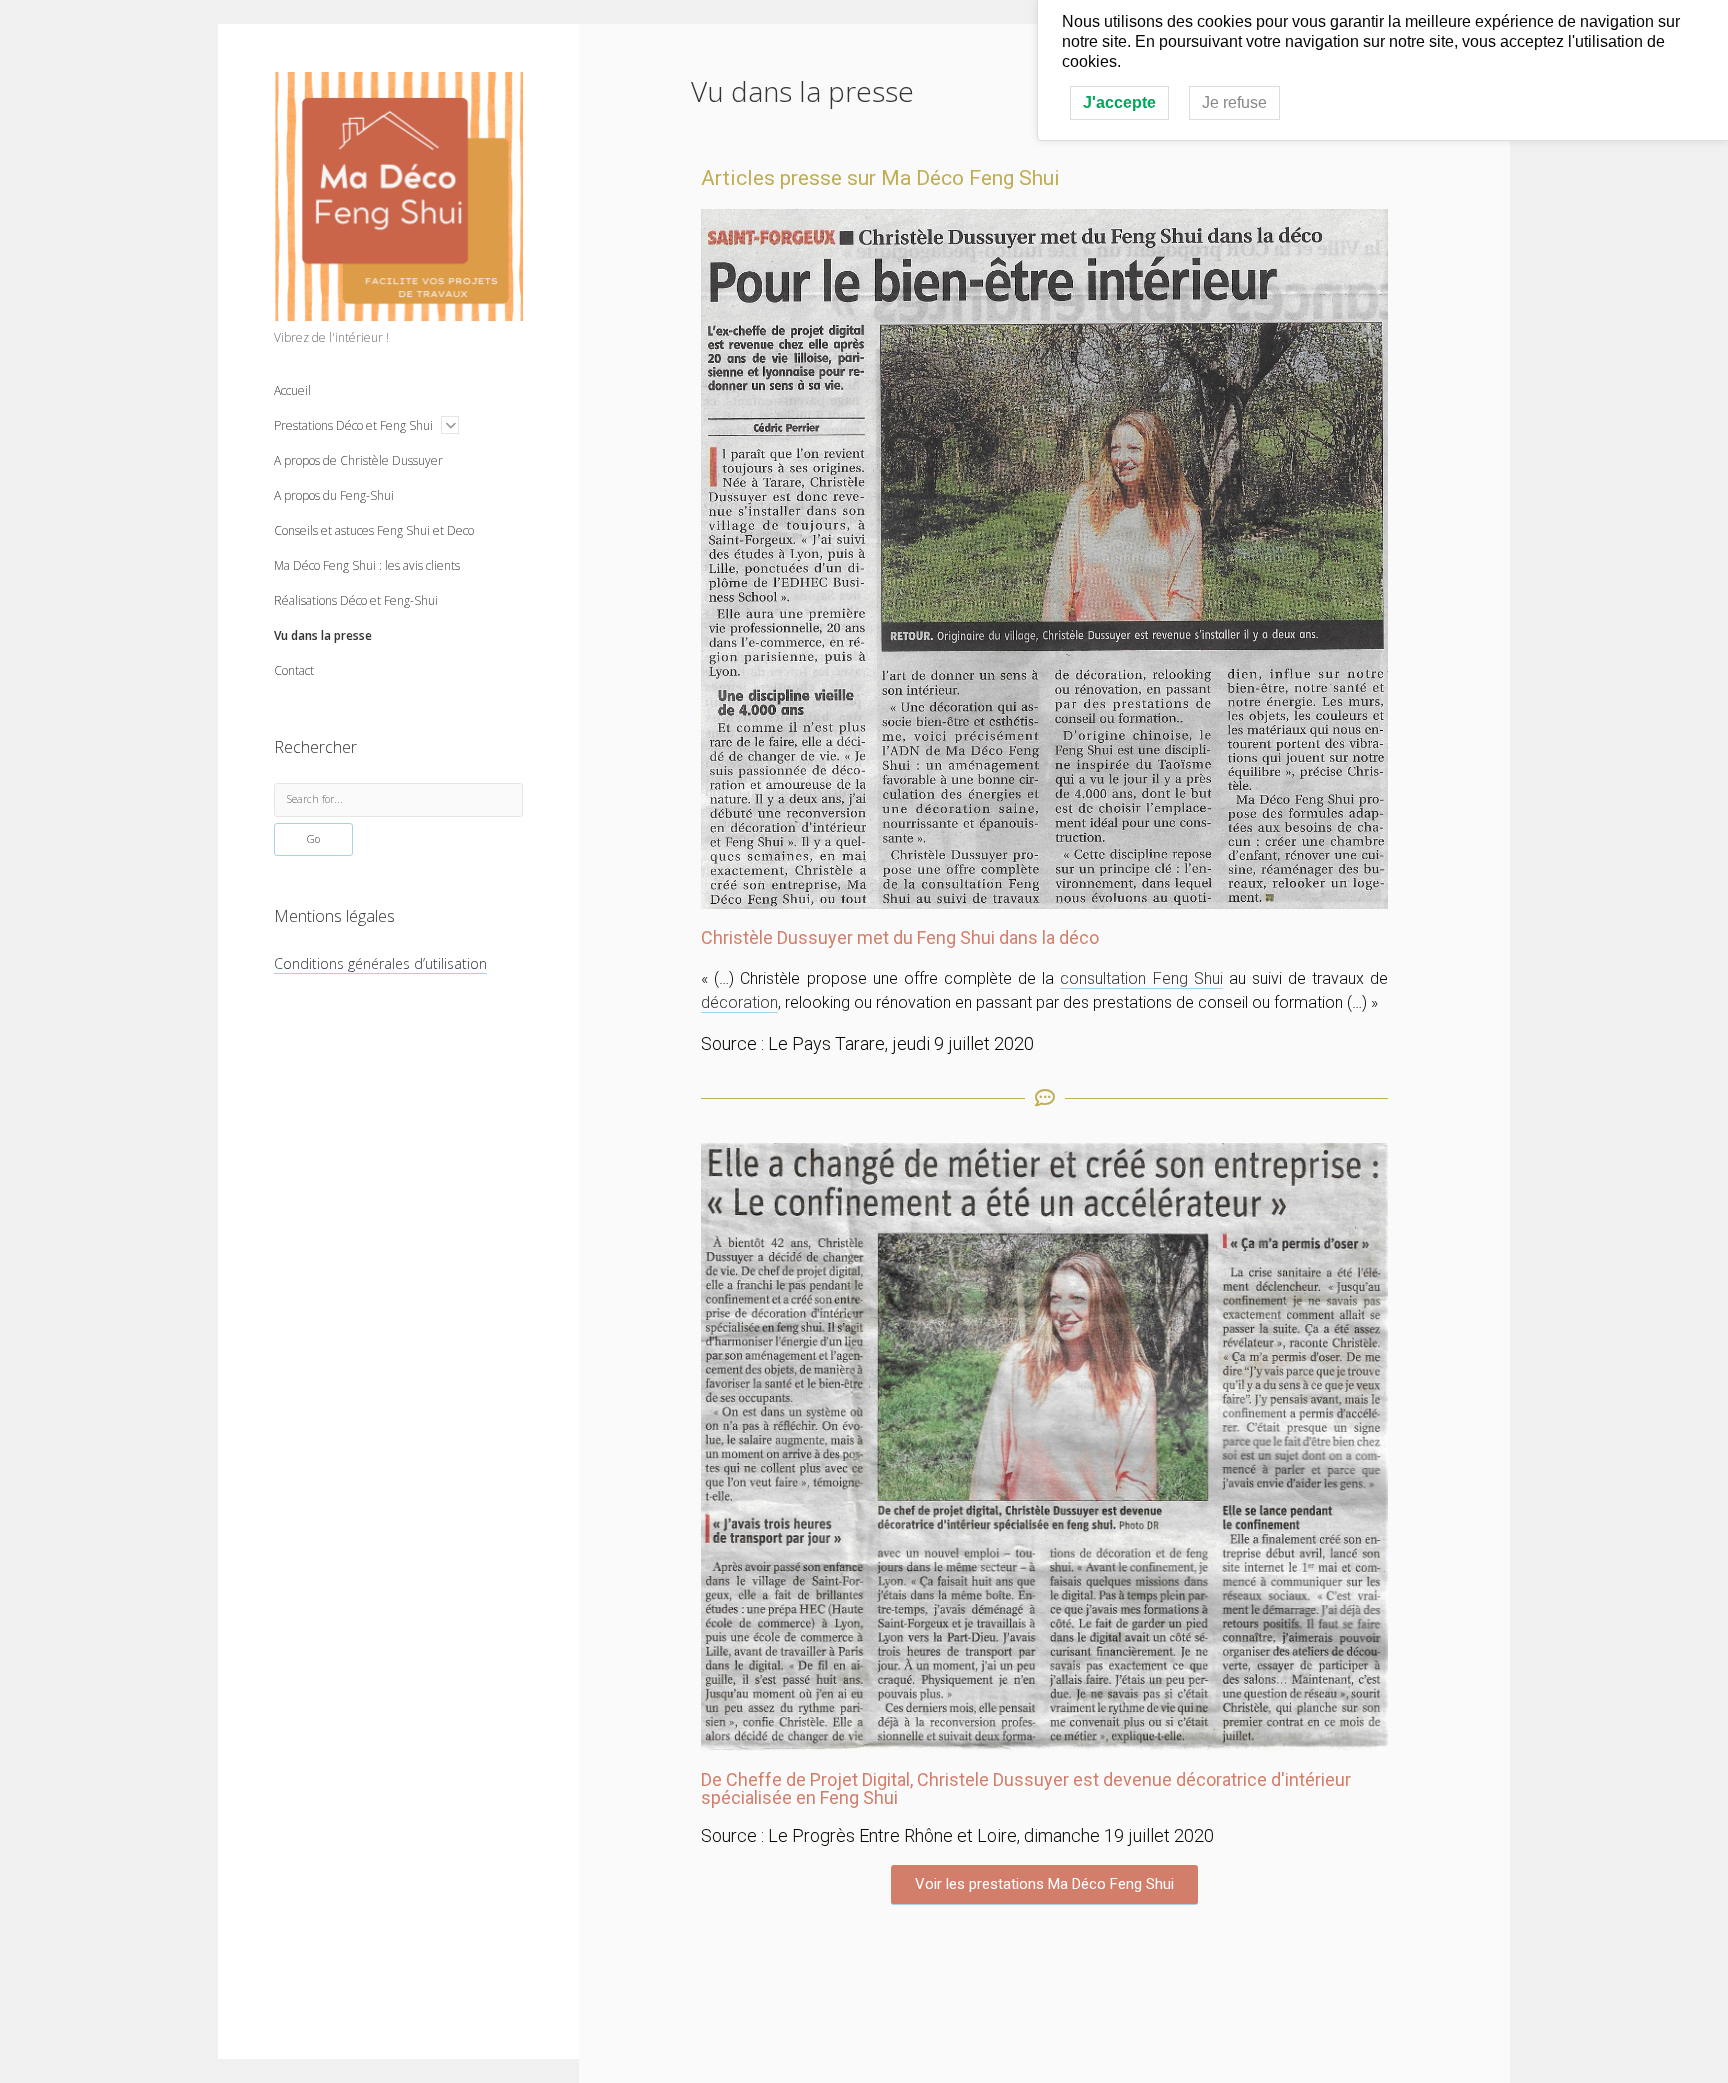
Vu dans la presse (323, 635)
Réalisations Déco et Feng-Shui (356, 600)
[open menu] (450, 425)
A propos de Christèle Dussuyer (358, 460)
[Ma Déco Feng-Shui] (398, 310)
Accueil (292, 390)
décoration (739, 1002)
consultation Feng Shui (1141, 978)
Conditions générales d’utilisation (380, 963)
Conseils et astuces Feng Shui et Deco (374, 530)
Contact (294, 670)
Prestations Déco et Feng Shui (353, 425)
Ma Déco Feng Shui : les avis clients (367, 565)
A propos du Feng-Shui (334, 495)
